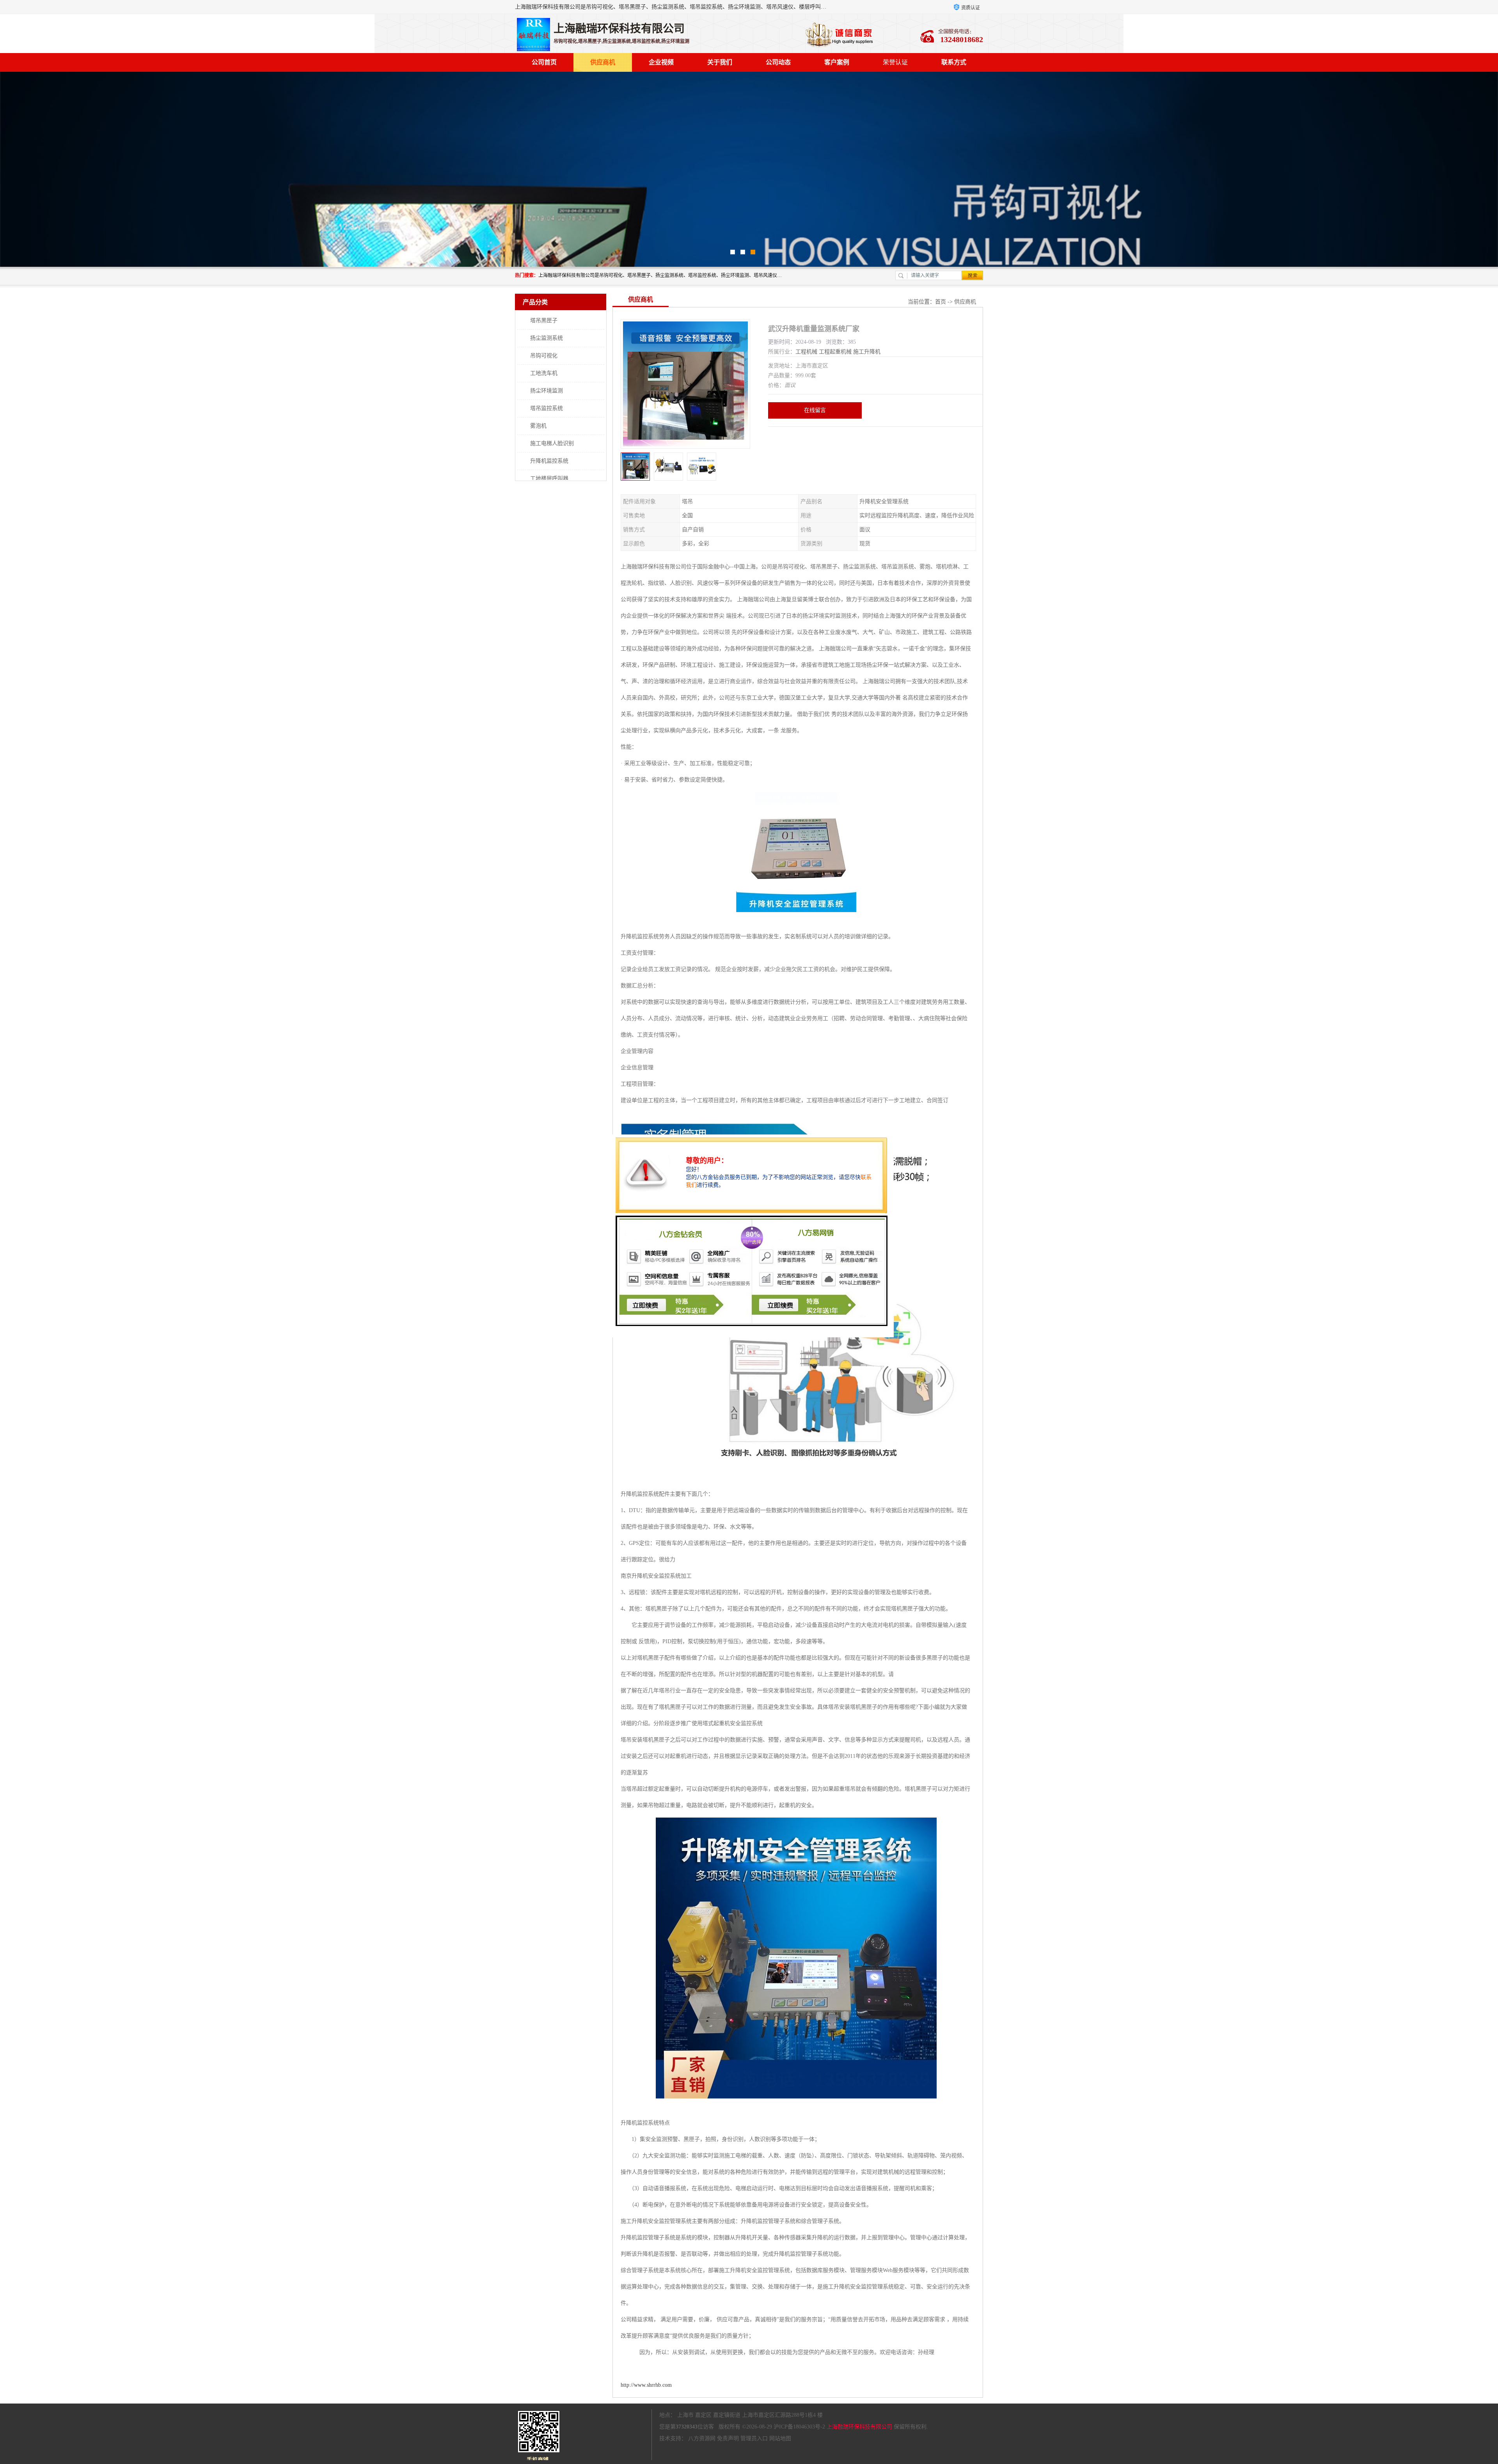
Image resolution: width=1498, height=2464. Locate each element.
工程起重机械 (835, 352)
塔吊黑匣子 (544, 320)
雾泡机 (538, 426)
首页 (941, 302)
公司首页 (544, 62)
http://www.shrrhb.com (646, 2385)
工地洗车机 (544, 373)
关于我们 (720, 62)
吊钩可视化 (544, 356)
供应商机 (603, 62)
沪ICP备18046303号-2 (799, 2427)
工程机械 (806, 352)
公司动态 (778, 62)
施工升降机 (867, 352)
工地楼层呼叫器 (549, 478)
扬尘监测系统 (547, 338)
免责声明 (728, 2438)
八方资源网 (702, 2438)
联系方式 (954, 62)
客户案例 (837, 62)
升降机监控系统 (549, 461)
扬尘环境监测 (547, 391)
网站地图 (780, 2438)
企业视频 (661, 62)
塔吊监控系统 (547, 408)
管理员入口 (754, 2438)
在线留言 (815, 410)
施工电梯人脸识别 (552, 443)
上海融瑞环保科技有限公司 (859, 2427)
